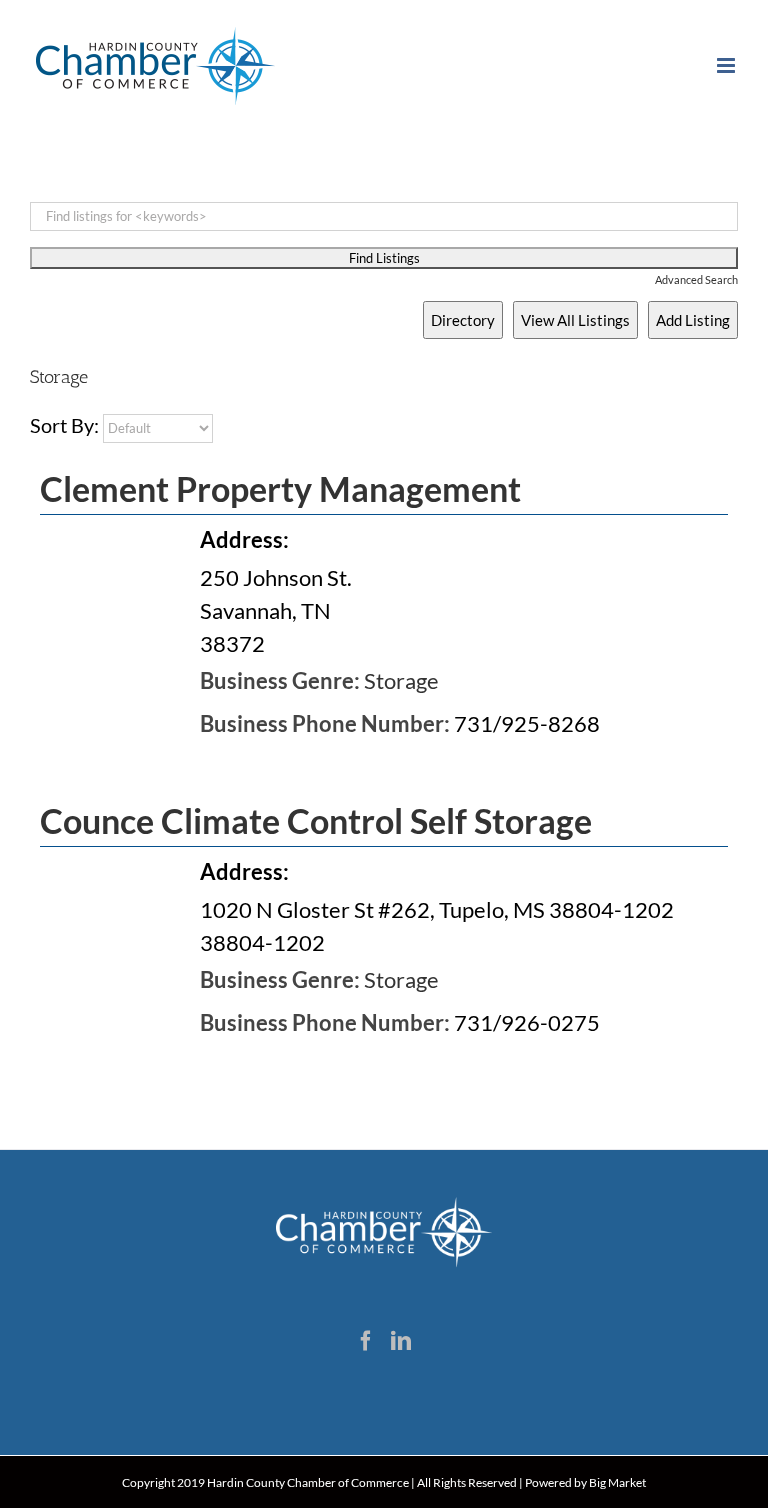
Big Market (617, 1482)
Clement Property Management (280, 488)
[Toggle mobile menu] (727, 65)
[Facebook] (366, 1341)
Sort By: (64, 425)
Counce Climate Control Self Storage (316, 820)
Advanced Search (696, 279)
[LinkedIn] (401, 1341)
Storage (401, 680)
